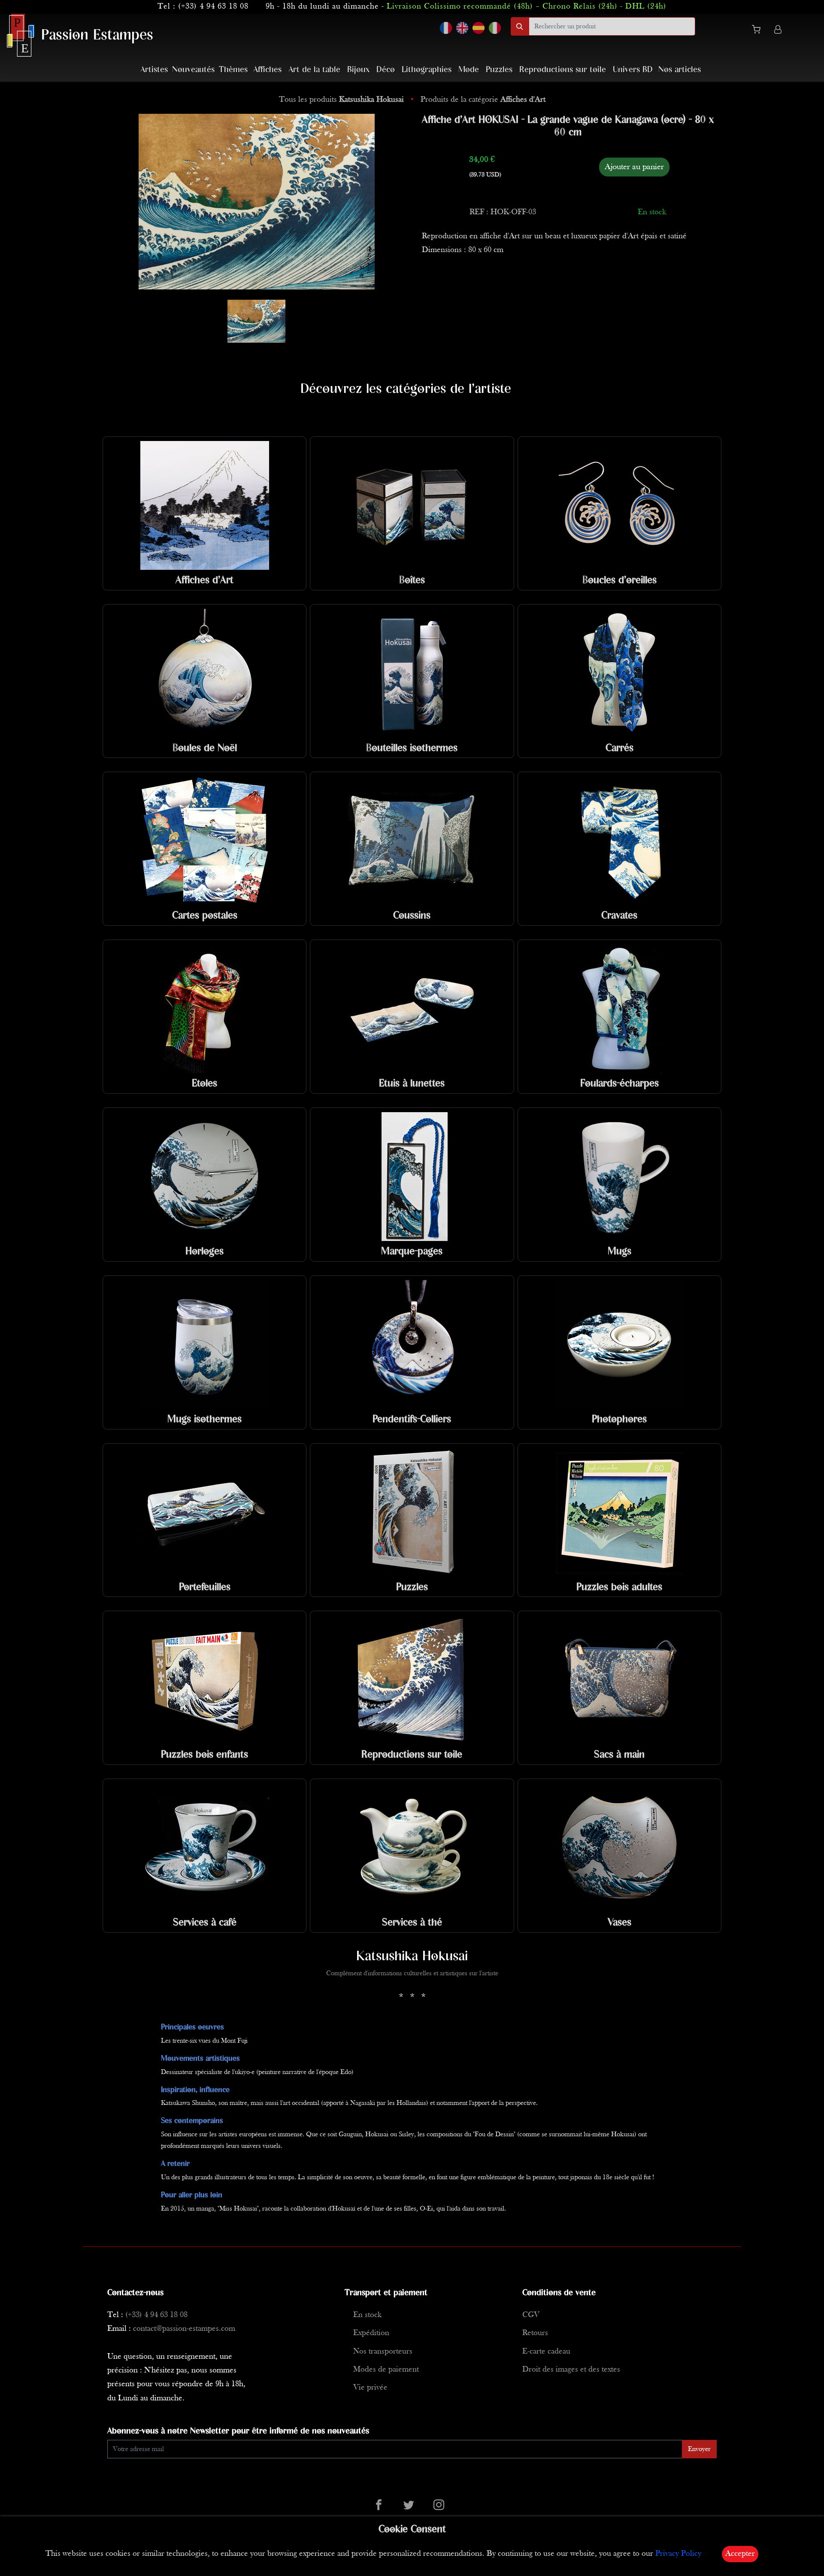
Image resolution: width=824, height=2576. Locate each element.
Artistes (154, 70)
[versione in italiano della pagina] (495, 28)
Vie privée (370, 2388)
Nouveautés (193, 70)
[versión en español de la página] (479, 28)
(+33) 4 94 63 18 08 (213, 7)
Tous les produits (341, 100)
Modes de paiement (386, 2370)
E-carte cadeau (546, 2352)
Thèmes (233, 70)
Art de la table (314, 70)
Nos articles (680, 70)
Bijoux (358, 70)
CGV (531, 2315)
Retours (535, 2333)
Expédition (371, 2333)
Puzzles (499, 70)
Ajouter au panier (634, 167)
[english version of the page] (462, 28)
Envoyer (699, 2449)
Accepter (740, 2554)
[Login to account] (778, 31)
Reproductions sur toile (563, 70)
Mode (469, 70)
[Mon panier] (760, 31)
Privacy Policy (678, 2554)
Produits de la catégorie (483, 100)
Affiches (267, 70)
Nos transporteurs (383, 2352)
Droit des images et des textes (571, 2370)
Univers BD (633, 70)
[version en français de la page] (446, 28)
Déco (386, 70)
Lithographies (427, 70)
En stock (367, 2315)
